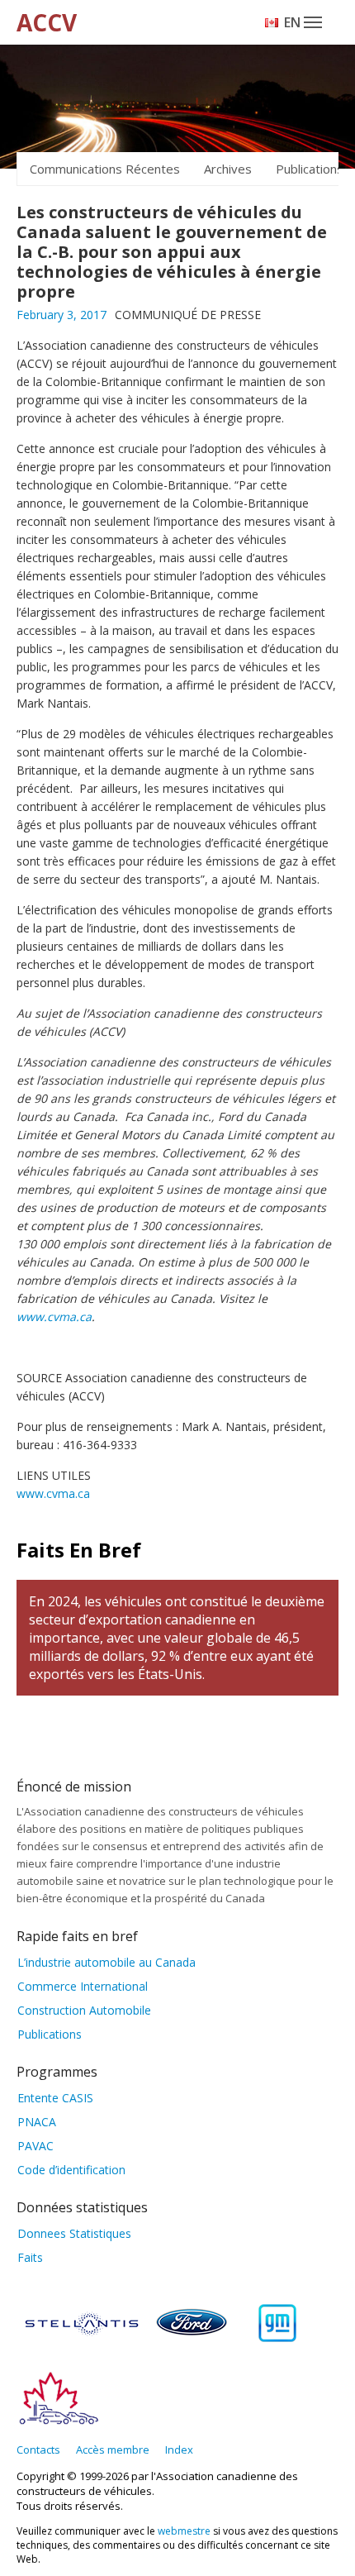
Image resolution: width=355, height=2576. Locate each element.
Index (179, 2450)
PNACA (37, 2122)
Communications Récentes (105, 169)
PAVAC (35, 2146)
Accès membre (113, 2450)
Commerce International (83, 1986)
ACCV (47, 22)
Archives (228, 169)
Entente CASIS (55, 2098)
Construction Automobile (84, 2010)
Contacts (38, 2450)
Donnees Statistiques (74, 2233)
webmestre (184, 2531)
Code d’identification (71, 2170)
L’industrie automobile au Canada (106, 1962)
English (293, 22)
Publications (50, 2034)
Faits (30, 2257)
